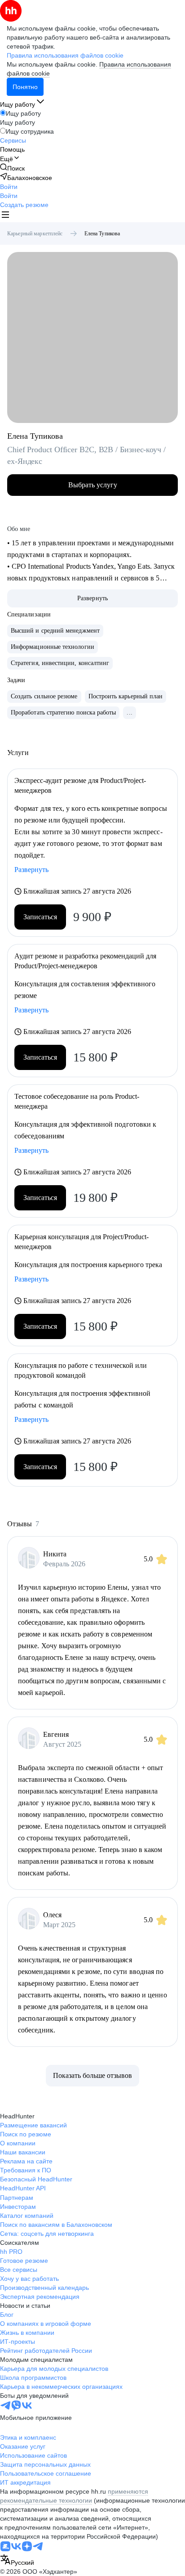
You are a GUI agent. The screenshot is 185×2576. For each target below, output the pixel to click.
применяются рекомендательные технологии (74, 2496)
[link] (12, 168)
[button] (9, 187)
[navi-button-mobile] (5, 216)
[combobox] (17, 2560)
